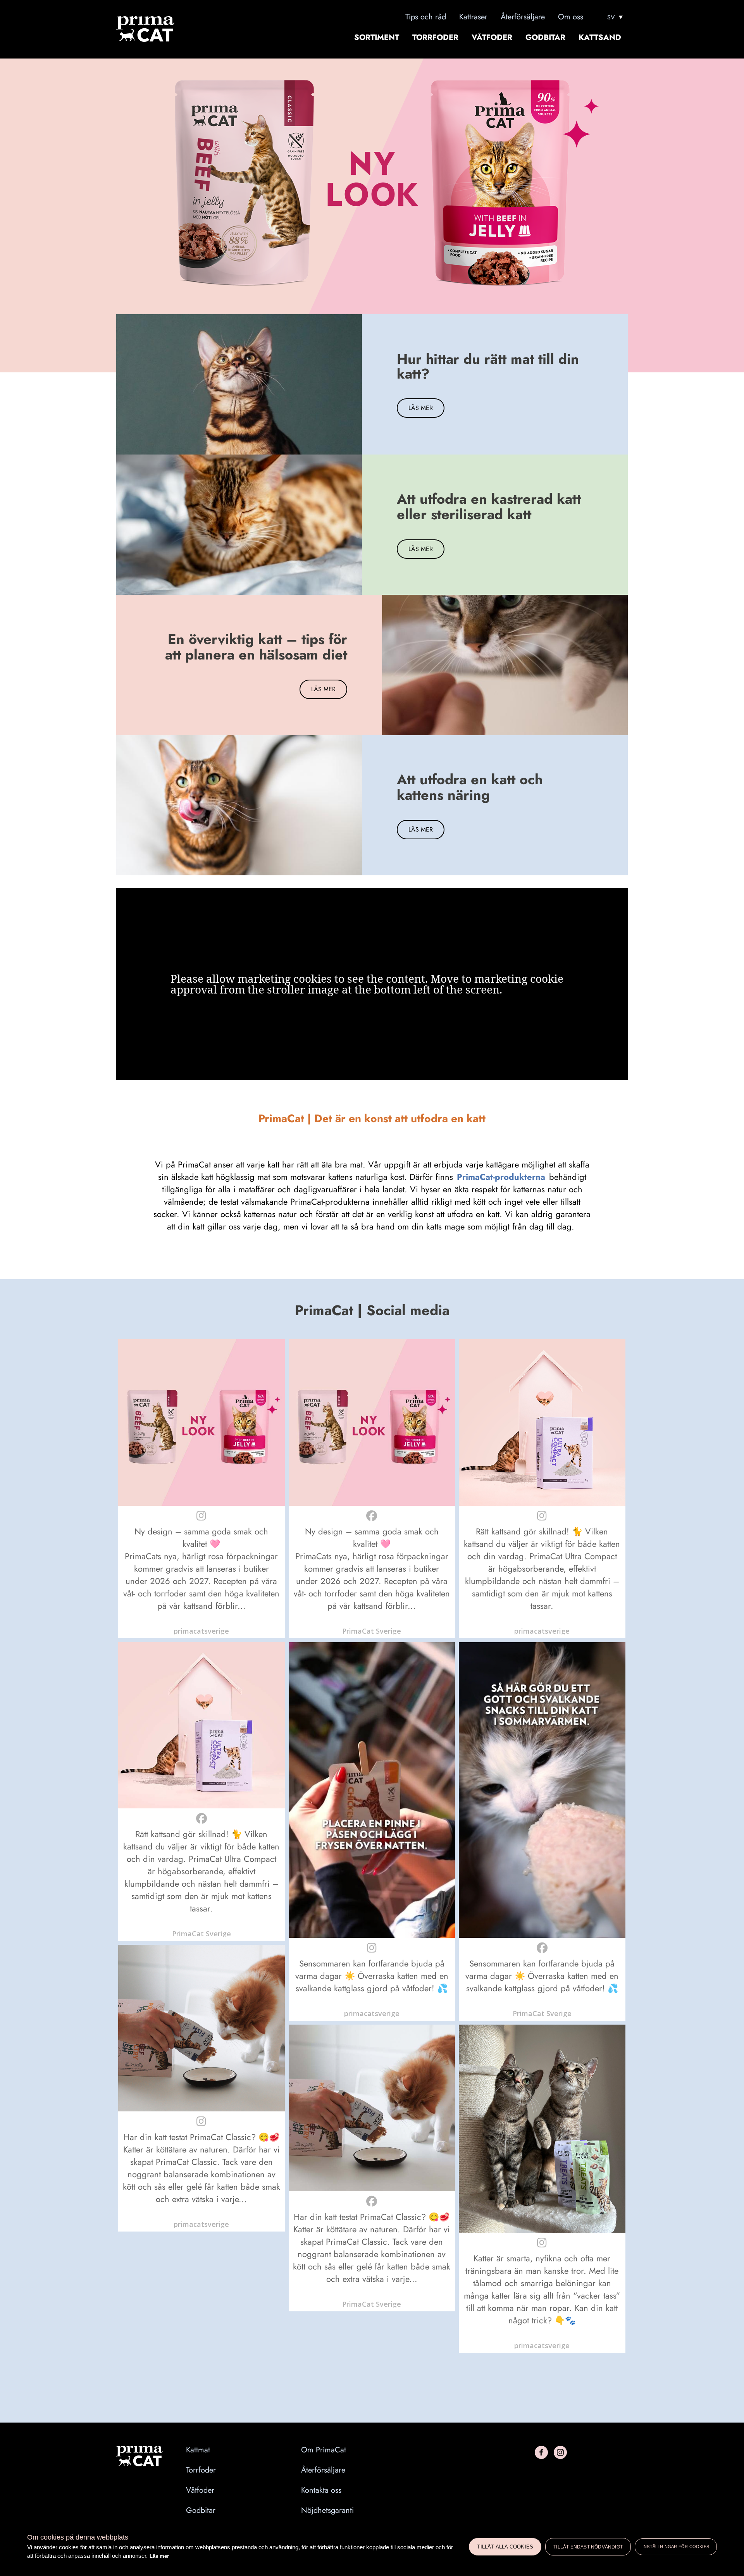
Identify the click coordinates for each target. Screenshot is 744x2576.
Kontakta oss (321, 2490)
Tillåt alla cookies (505, 2547)
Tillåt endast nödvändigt (588, 2547)
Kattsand (600, 38)
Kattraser (473, 17)
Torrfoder (435, 38)
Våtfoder (492, 38)
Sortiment (377, 38)
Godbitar (545, 38)
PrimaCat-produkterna (501, 1177)
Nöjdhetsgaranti (327, 2511)
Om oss (571, 17)
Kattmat (198, 2450)
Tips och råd (426, 17)
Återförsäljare (523, 17)
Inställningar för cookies (676, 2547)
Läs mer (159, 2556)
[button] (201, 1489)
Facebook (541, 2452)
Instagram (560, 2452)
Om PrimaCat (324, 2450)
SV (611, 17)
